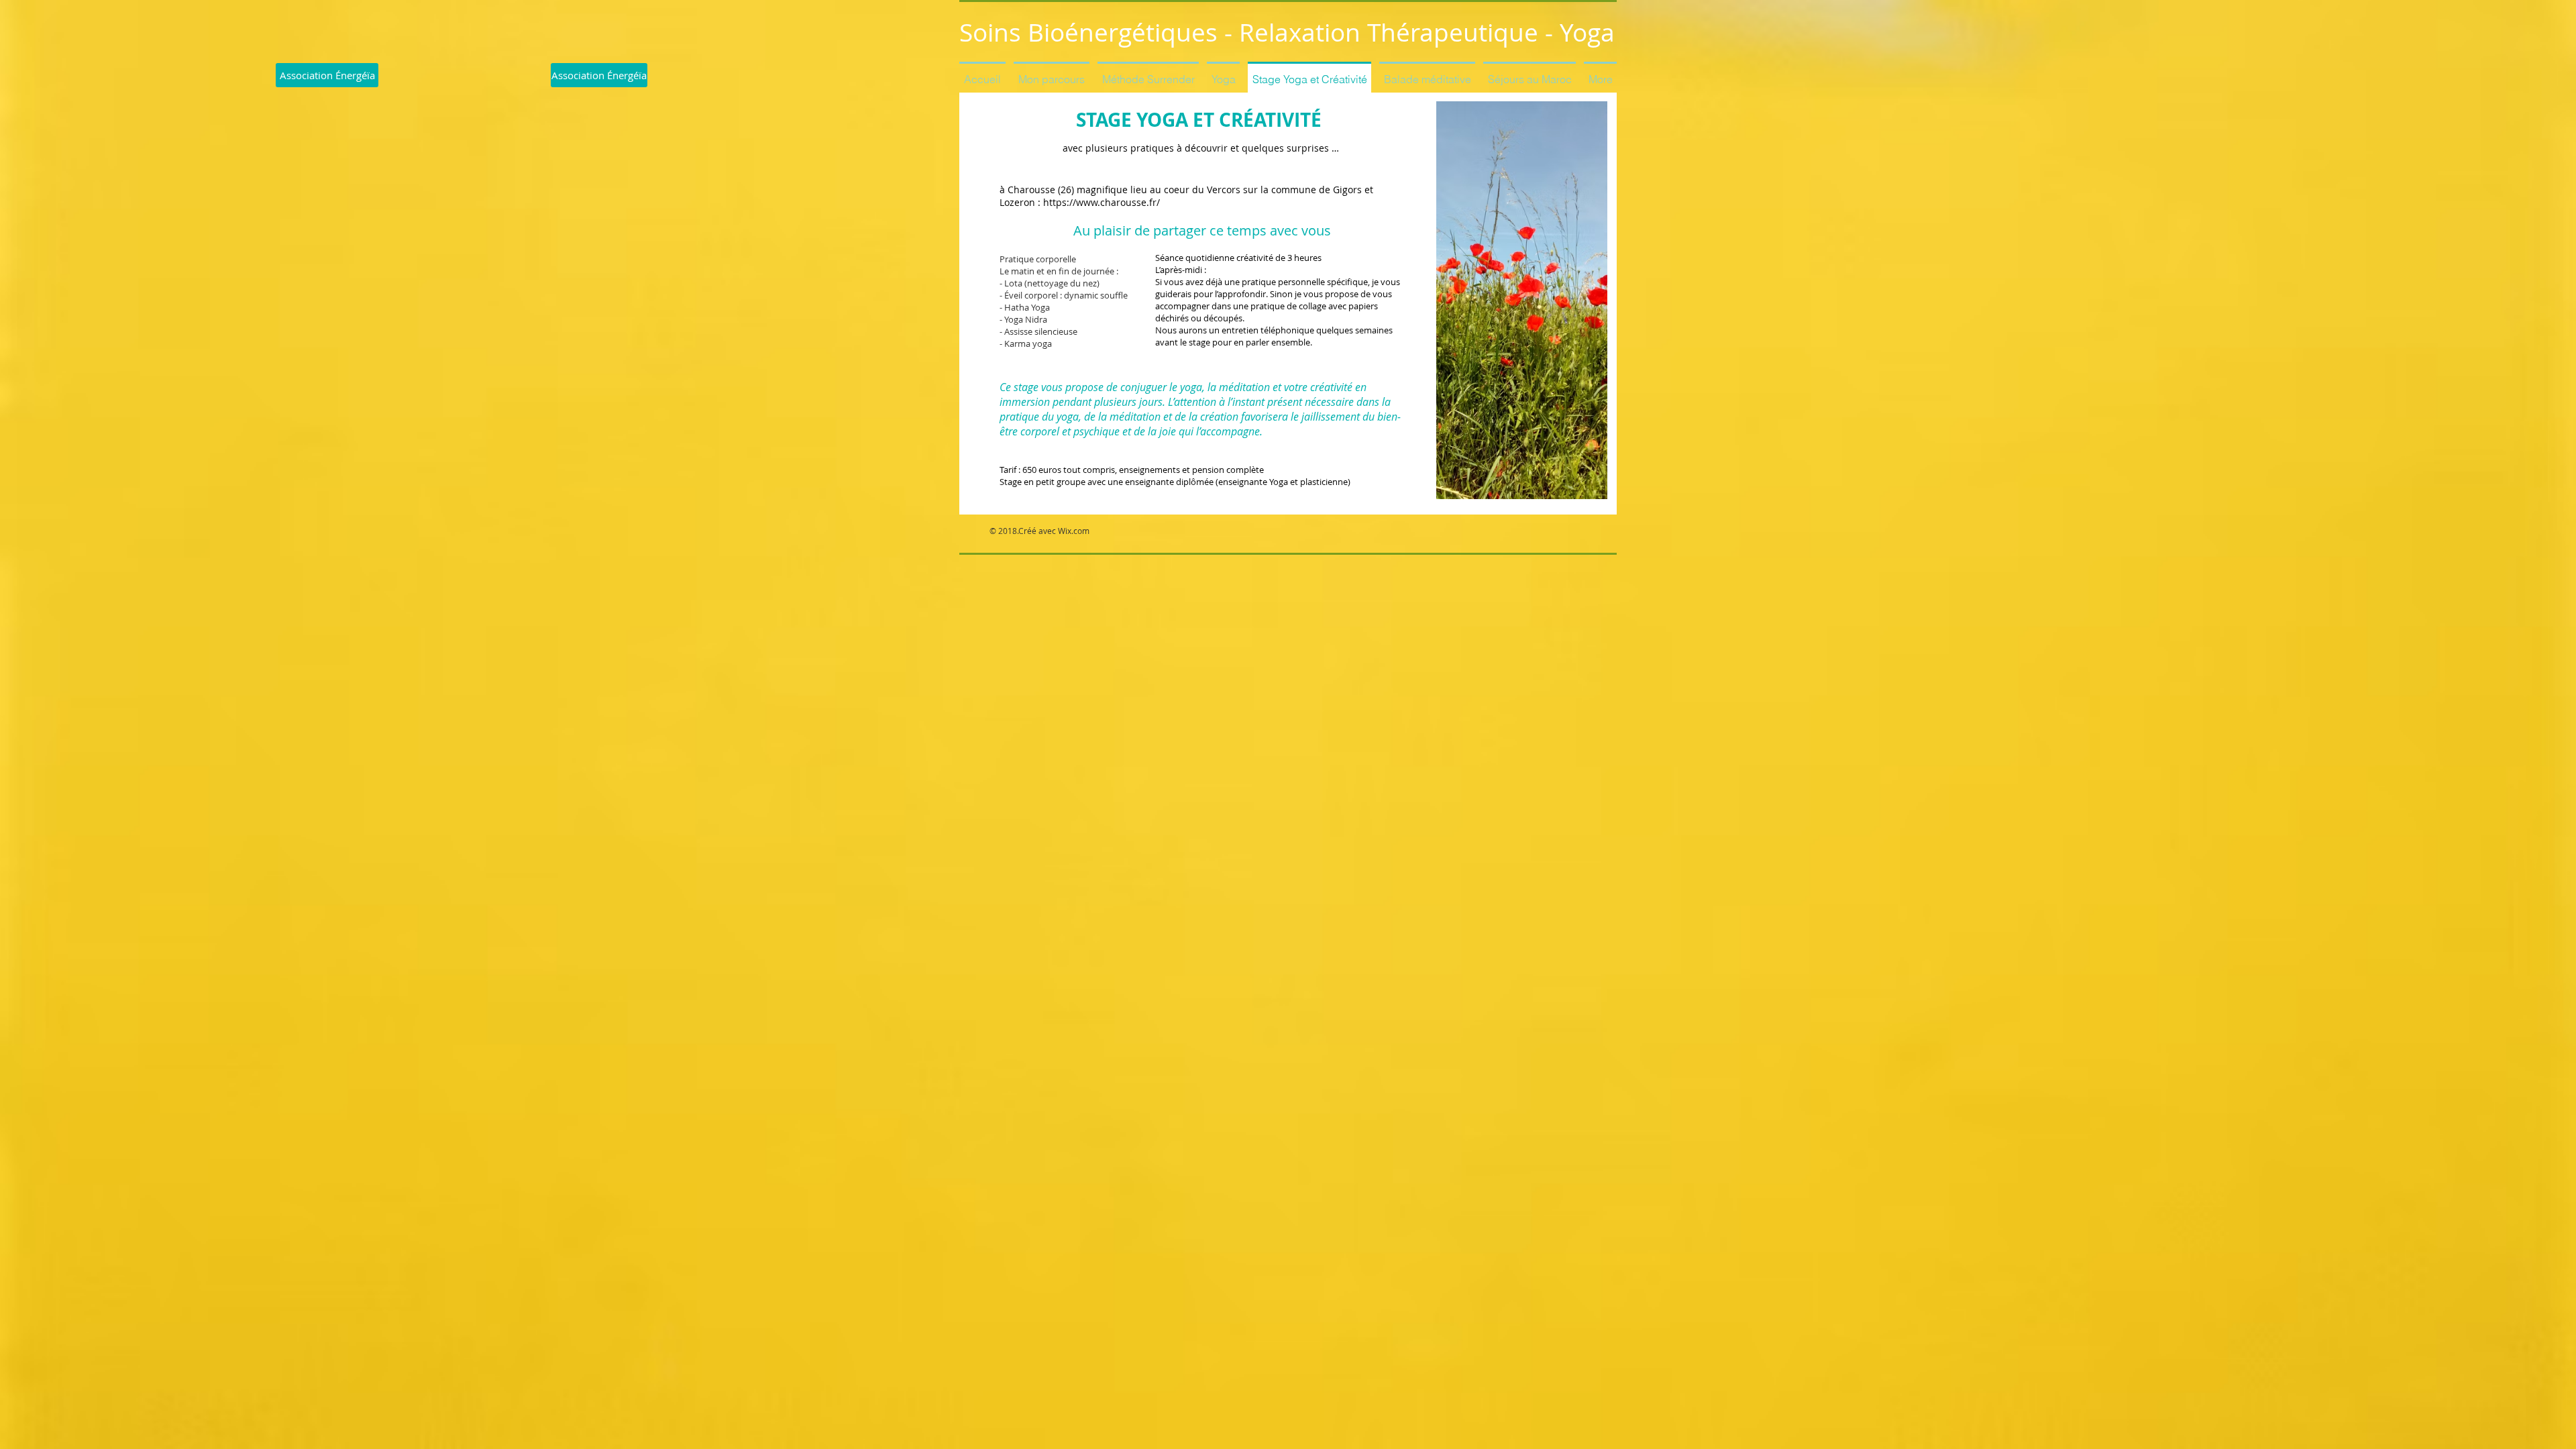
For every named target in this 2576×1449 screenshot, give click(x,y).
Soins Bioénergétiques (1088, 32)
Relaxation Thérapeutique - (1399, 32)
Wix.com (1074, 531)
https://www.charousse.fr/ (1102, 202)
